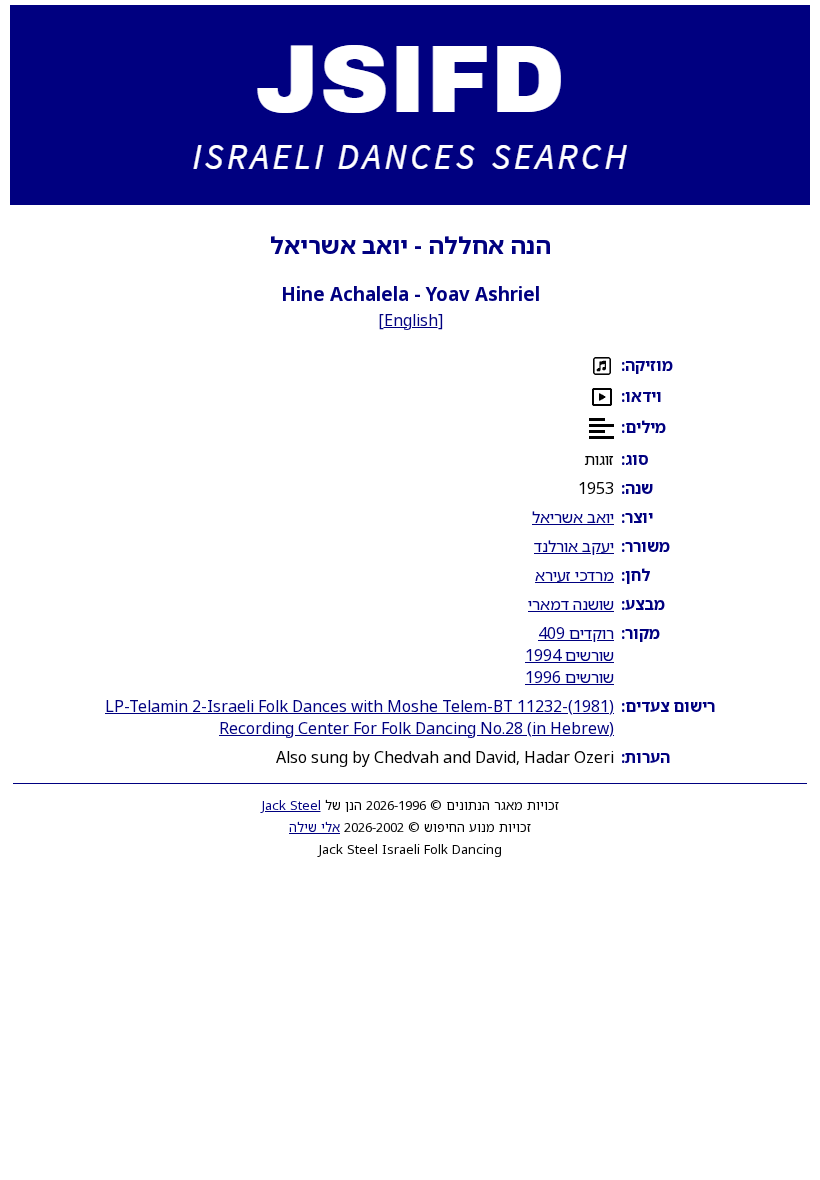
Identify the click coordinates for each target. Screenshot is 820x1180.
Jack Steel (291, 805)
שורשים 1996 (569, 677)
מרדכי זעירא (574, 575)
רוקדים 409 (576, 633)
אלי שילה (314, 827)
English (411, 320)
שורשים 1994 (569, 655)
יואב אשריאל (573, 517)
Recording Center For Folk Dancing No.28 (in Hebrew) (416, 728)
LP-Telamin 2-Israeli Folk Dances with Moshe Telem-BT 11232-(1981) (359, 706)
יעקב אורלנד (574, 546)
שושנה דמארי (571, 604)
